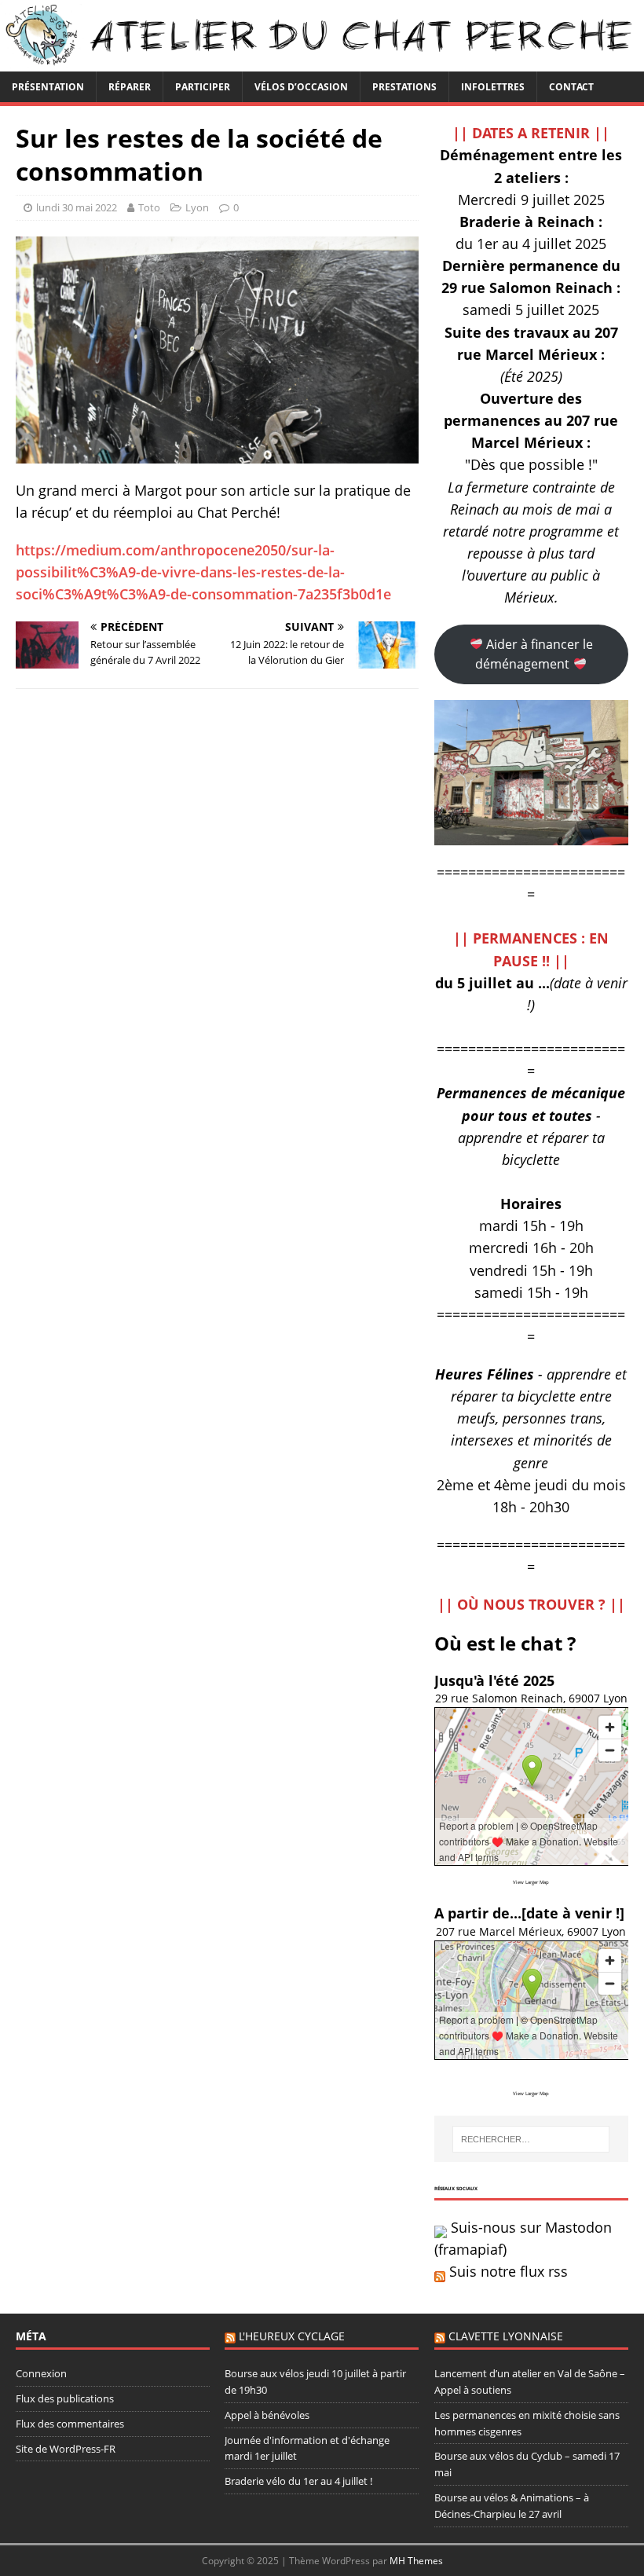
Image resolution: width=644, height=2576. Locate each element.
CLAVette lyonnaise (506, 2336)
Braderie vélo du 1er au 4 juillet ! (298, 2481)
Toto (149, 207)
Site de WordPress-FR (66, 2449)
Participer (203, 87)
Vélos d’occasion (301, 87)
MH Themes (416, 2561)
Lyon (197, 207)
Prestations (404, 87)
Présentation (48, 87)
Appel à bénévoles (267, 2415)
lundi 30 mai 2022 (77, 207)
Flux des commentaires (70, 2424)
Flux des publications (65, 2398)
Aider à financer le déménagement (534, 654)
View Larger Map (531, 1882)
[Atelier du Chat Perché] (322, 62)
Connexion (41, 2373)
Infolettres (493, 87)
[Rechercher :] (531, 2139)
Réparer (130, 87)
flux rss (544, 2271)
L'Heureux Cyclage (292, 2336)
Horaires (531, 1204)
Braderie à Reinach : (531, 222)
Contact (571, 87)
